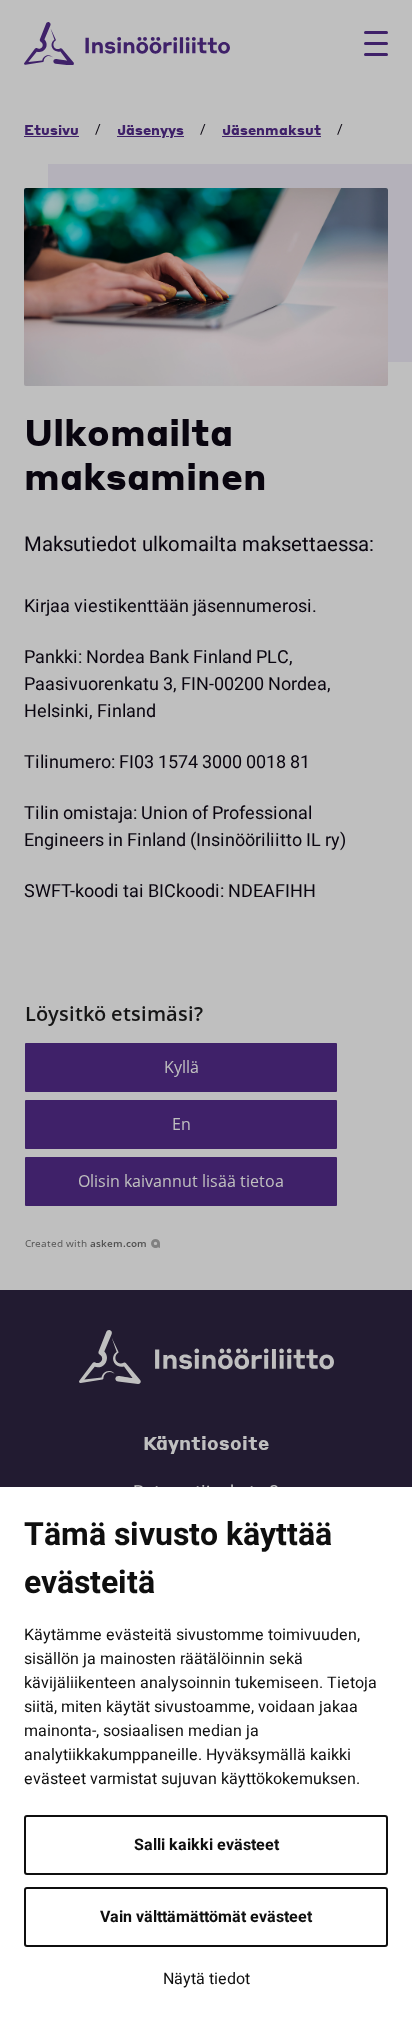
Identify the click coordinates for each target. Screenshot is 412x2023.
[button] (181, 1067)
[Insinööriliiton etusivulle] (127, 44)
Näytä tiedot (206, 1979)
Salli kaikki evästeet (206, 1845)
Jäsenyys (150, 129)
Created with (86, 1243)
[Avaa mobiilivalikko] (368, 43)
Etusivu (51, 129)
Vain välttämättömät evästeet (206, 1917)
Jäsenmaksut (271, 129)
